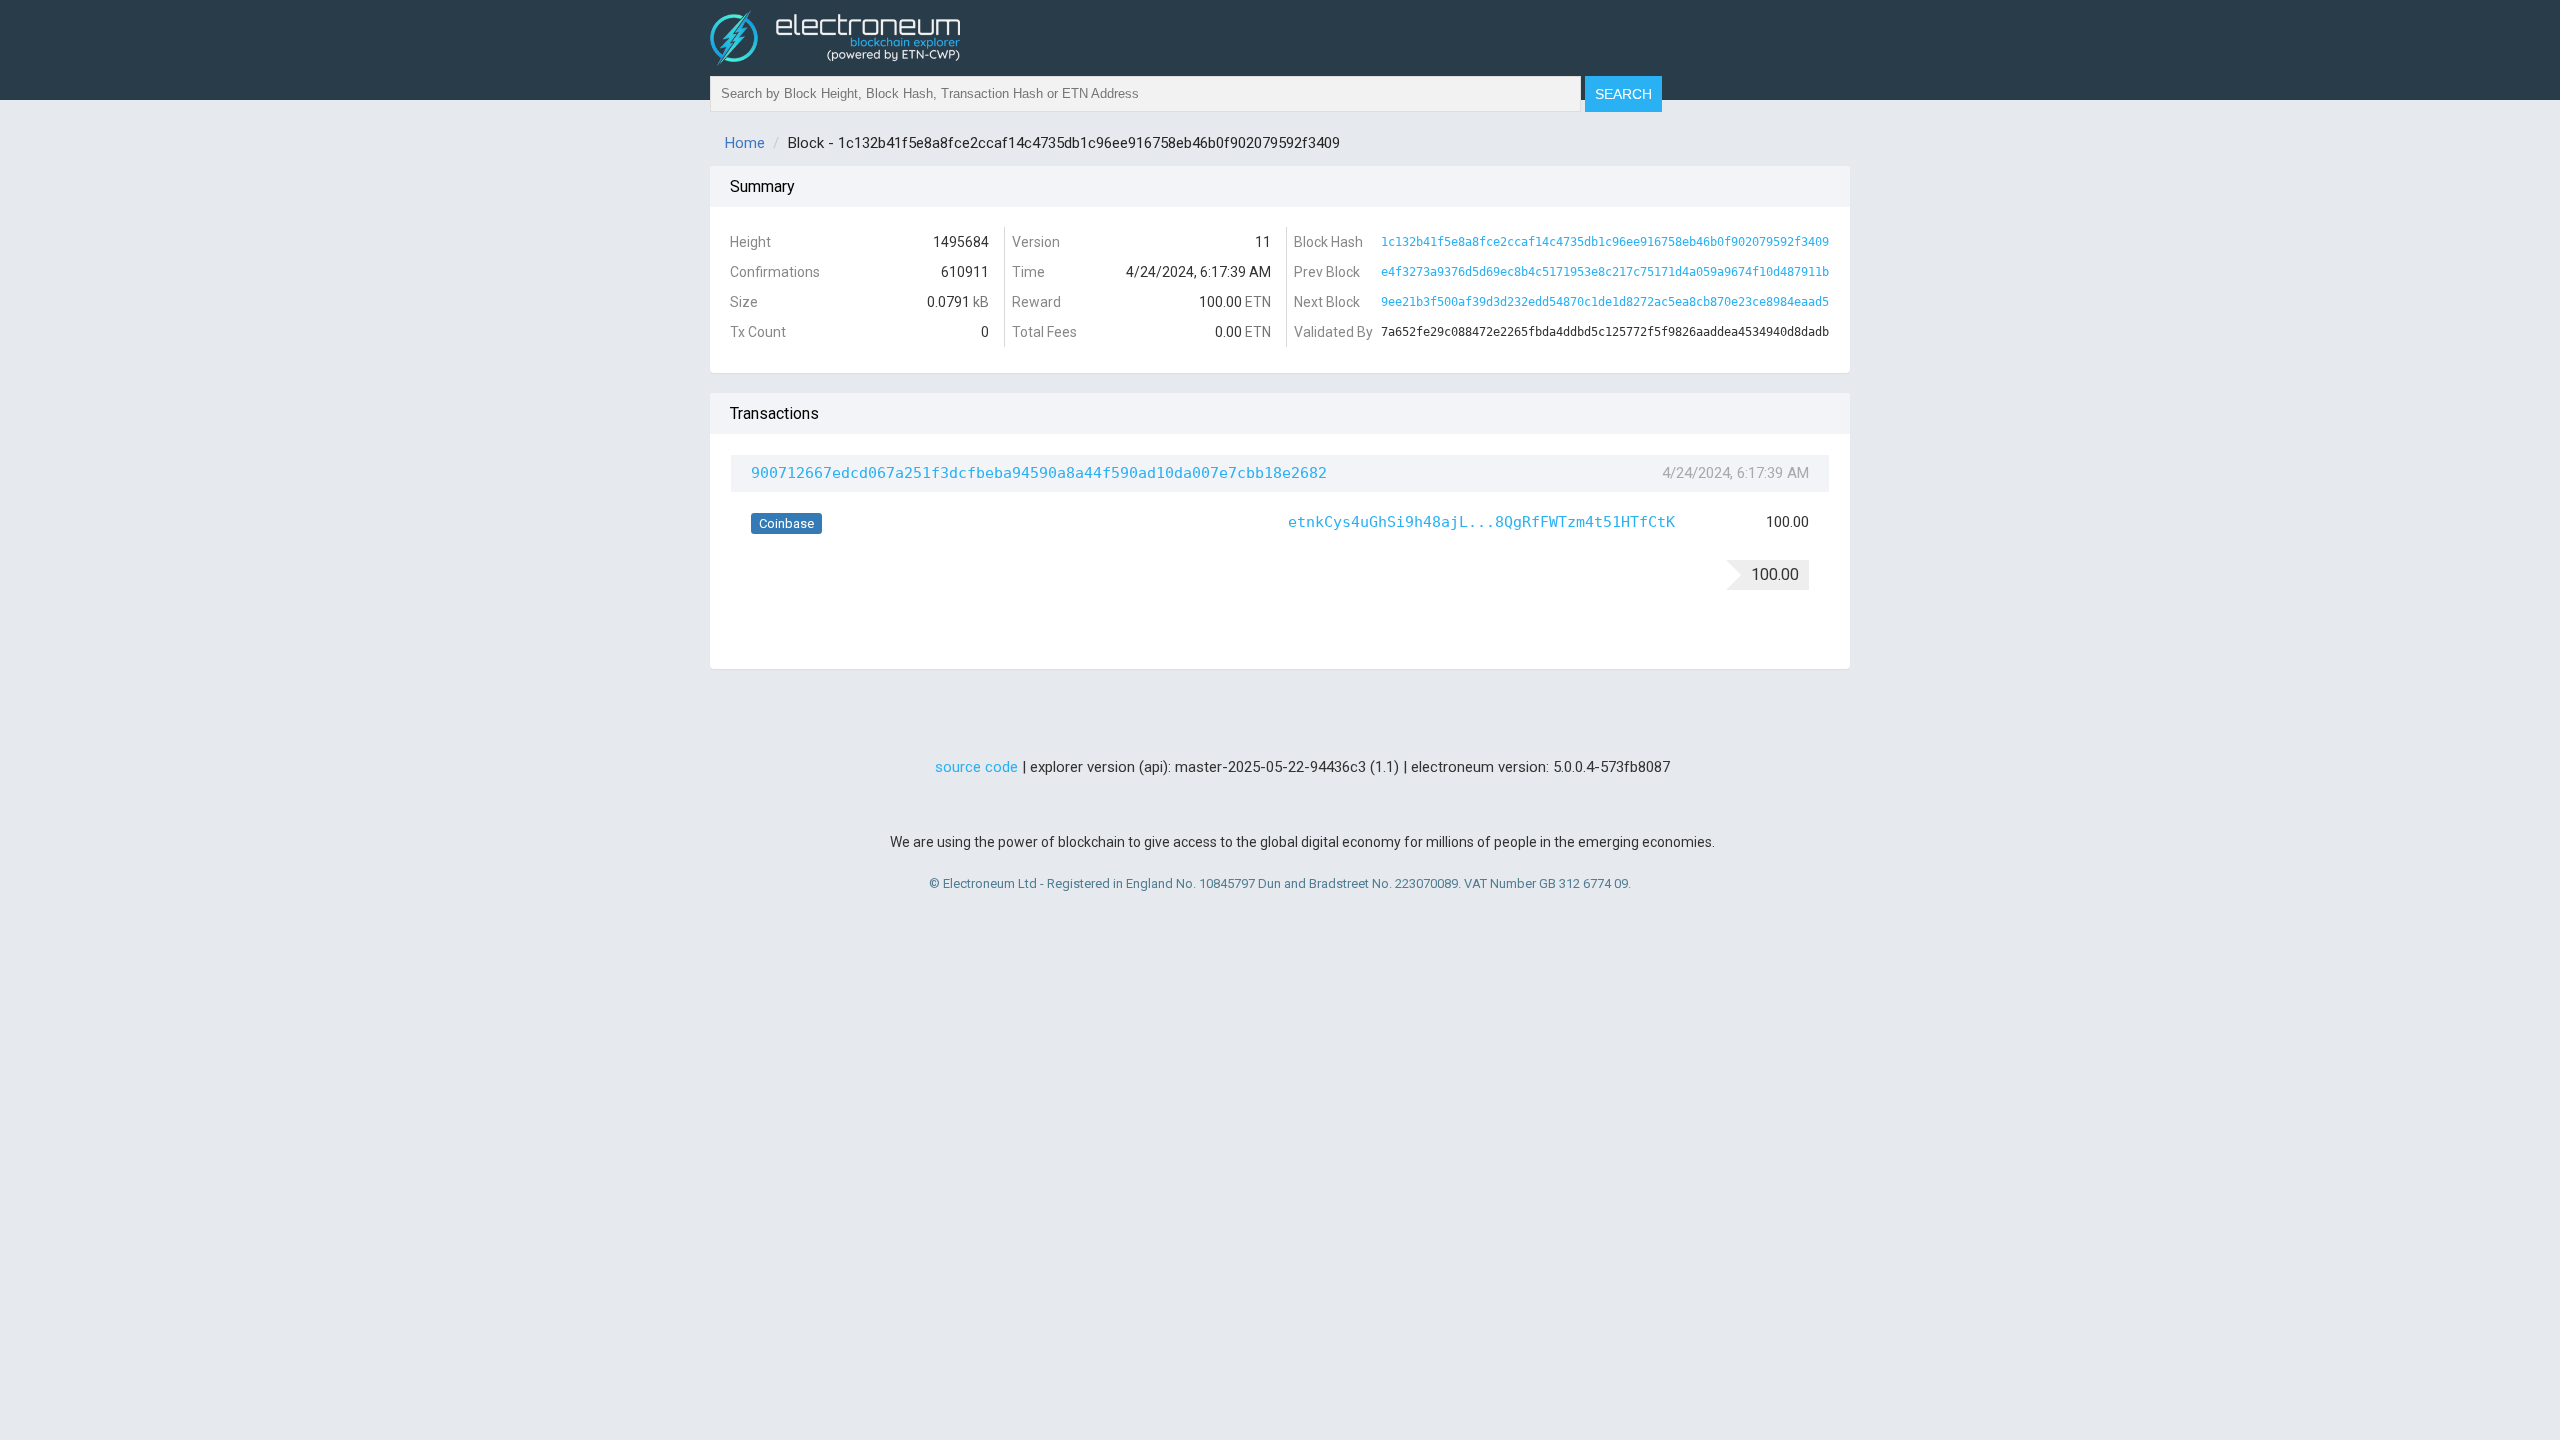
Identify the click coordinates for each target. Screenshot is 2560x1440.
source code (976, 767)
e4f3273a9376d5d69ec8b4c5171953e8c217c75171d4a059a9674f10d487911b (1605, 272)
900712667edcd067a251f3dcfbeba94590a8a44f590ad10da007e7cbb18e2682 (1039, 473)
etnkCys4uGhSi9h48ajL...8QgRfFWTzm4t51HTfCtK (1481, 522)
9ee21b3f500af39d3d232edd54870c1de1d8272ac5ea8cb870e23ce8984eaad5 (1605, 302)
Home (745, 143)
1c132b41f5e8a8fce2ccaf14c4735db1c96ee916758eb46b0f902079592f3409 (1605, 242)
